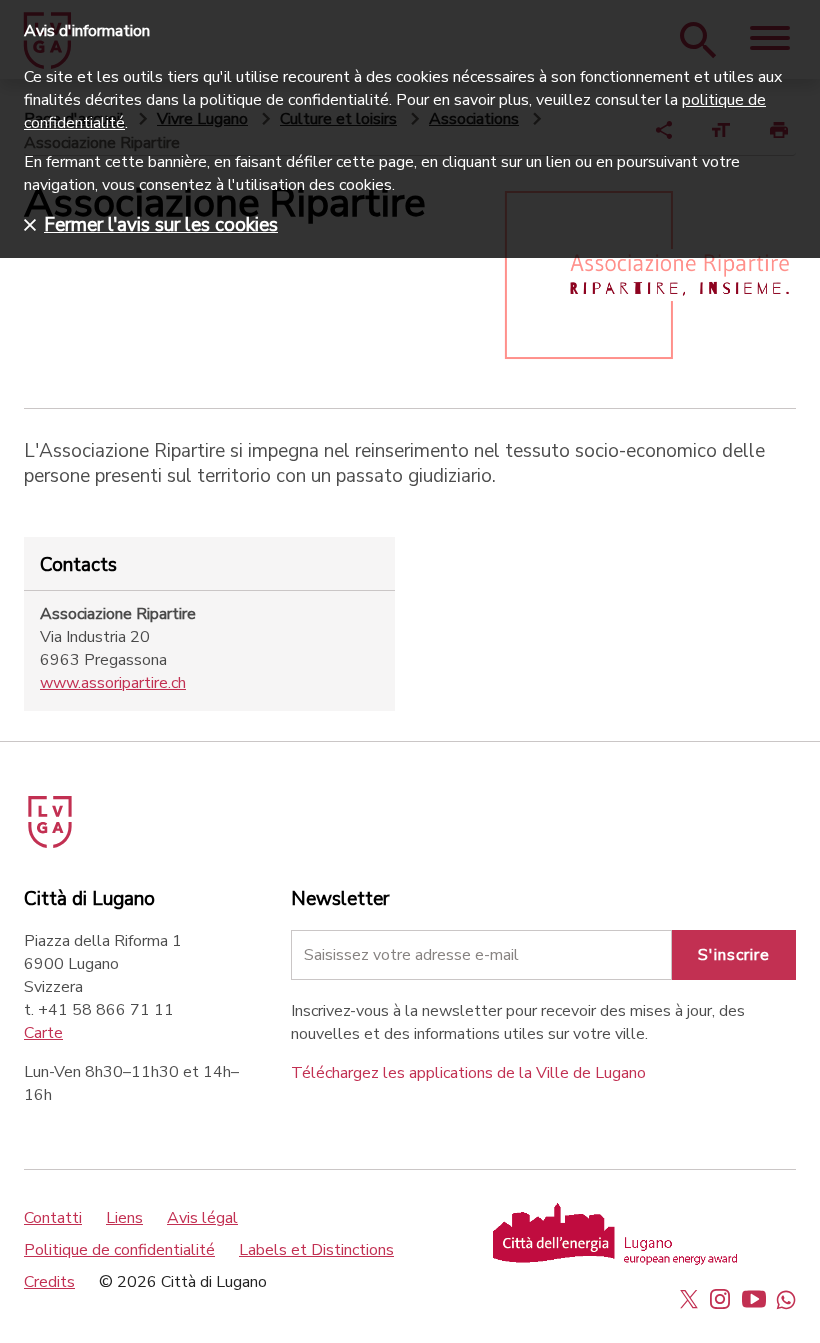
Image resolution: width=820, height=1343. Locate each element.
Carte (43, 1033)
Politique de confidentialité (119, 1250)
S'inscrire (734, 955)
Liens (124, 1218)
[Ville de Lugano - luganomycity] (689, 1299)
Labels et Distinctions (316, 1250)
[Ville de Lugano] (78, 814)
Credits (49, 1282)
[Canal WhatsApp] (786, 1299)
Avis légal (202, 1218)
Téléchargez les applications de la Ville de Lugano (468, 1073)
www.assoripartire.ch (113, 683)
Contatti (53, 1218)
